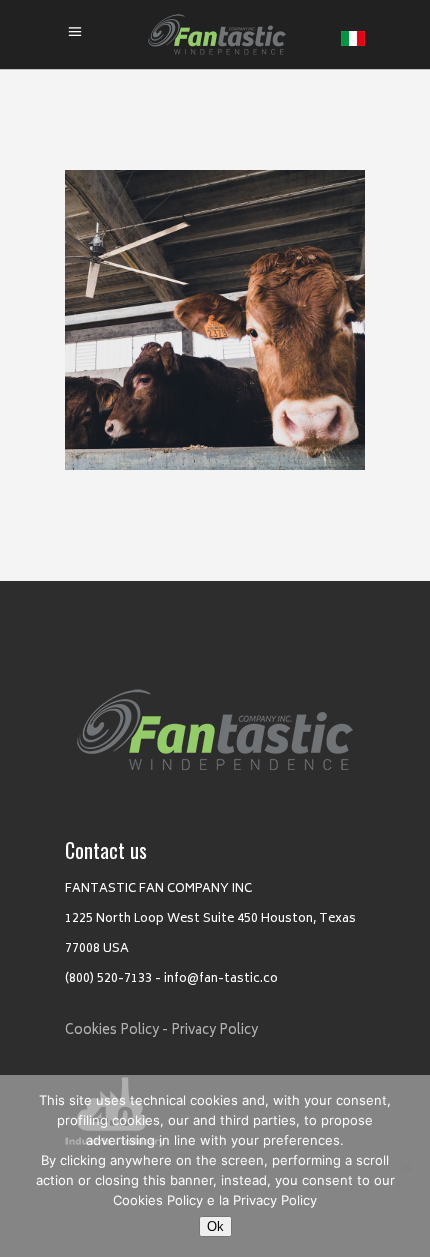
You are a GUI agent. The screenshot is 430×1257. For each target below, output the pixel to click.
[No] (405, 1166)
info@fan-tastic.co (221, 979)
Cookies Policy (158, 1200)
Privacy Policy (214, 1031)
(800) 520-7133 (108, 979)
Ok (215, 1226)
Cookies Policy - (116, 1031)
